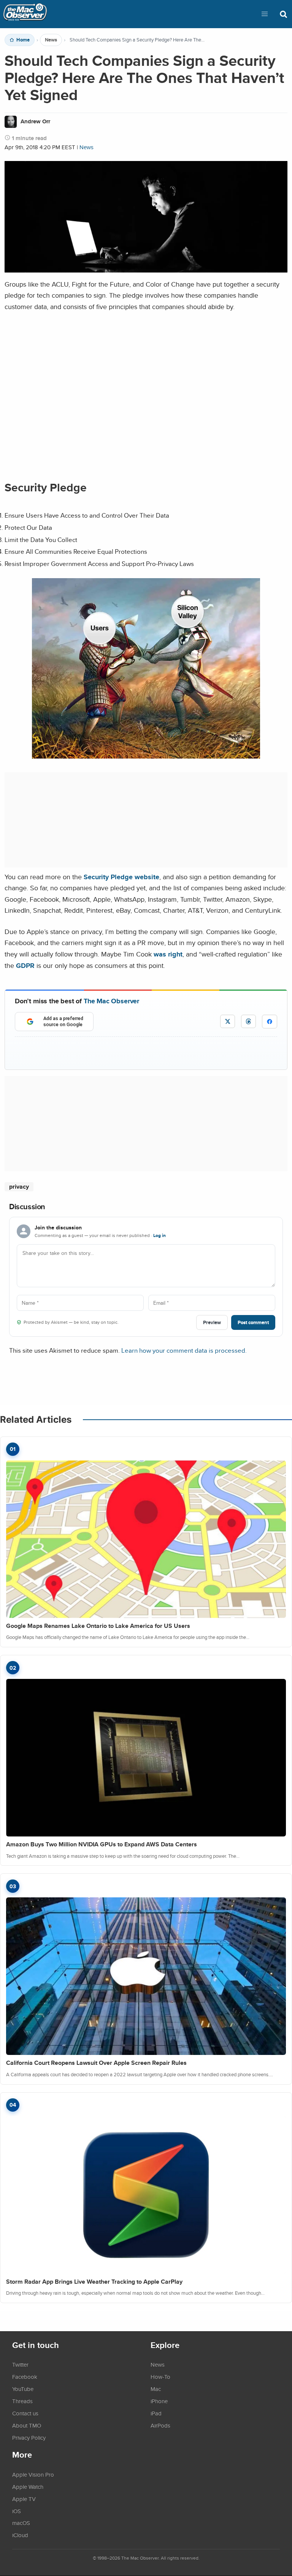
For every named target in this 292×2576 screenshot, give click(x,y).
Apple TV (24, 2499)
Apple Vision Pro (33, 2474)
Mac (156, 2389)
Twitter (20, 2364)
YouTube (23, 2389)
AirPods (160, 2425)
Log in (159, 1235)
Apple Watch (28, 2487)
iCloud (20, 2535)
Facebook (25, 2377)
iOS (17, 2511)
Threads (22, 2401)
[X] (228, 1021)
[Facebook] (270, 1022)
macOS (21, 2523)
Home (23, 40)
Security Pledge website (121, 877)
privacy (19, 1187)
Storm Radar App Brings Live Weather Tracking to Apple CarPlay (94, 2282)
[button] (265, 14)
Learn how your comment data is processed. (184, 1350)
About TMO (27, 2425)
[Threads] (248, 1021)
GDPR (25, 965)
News (51, 40)
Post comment (253, 1322)
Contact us (25, 2413)
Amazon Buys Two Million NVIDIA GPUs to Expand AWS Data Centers (102, 1844)
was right (168, 954)
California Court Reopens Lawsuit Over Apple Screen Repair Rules (96, 2063)
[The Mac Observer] (25, 14)
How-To (160, 2377)
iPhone (159, 2401)
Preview (212, 1322)
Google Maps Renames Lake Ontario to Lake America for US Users (98, 1626)
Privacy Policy (29, 2437)
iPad (156, 2413)
